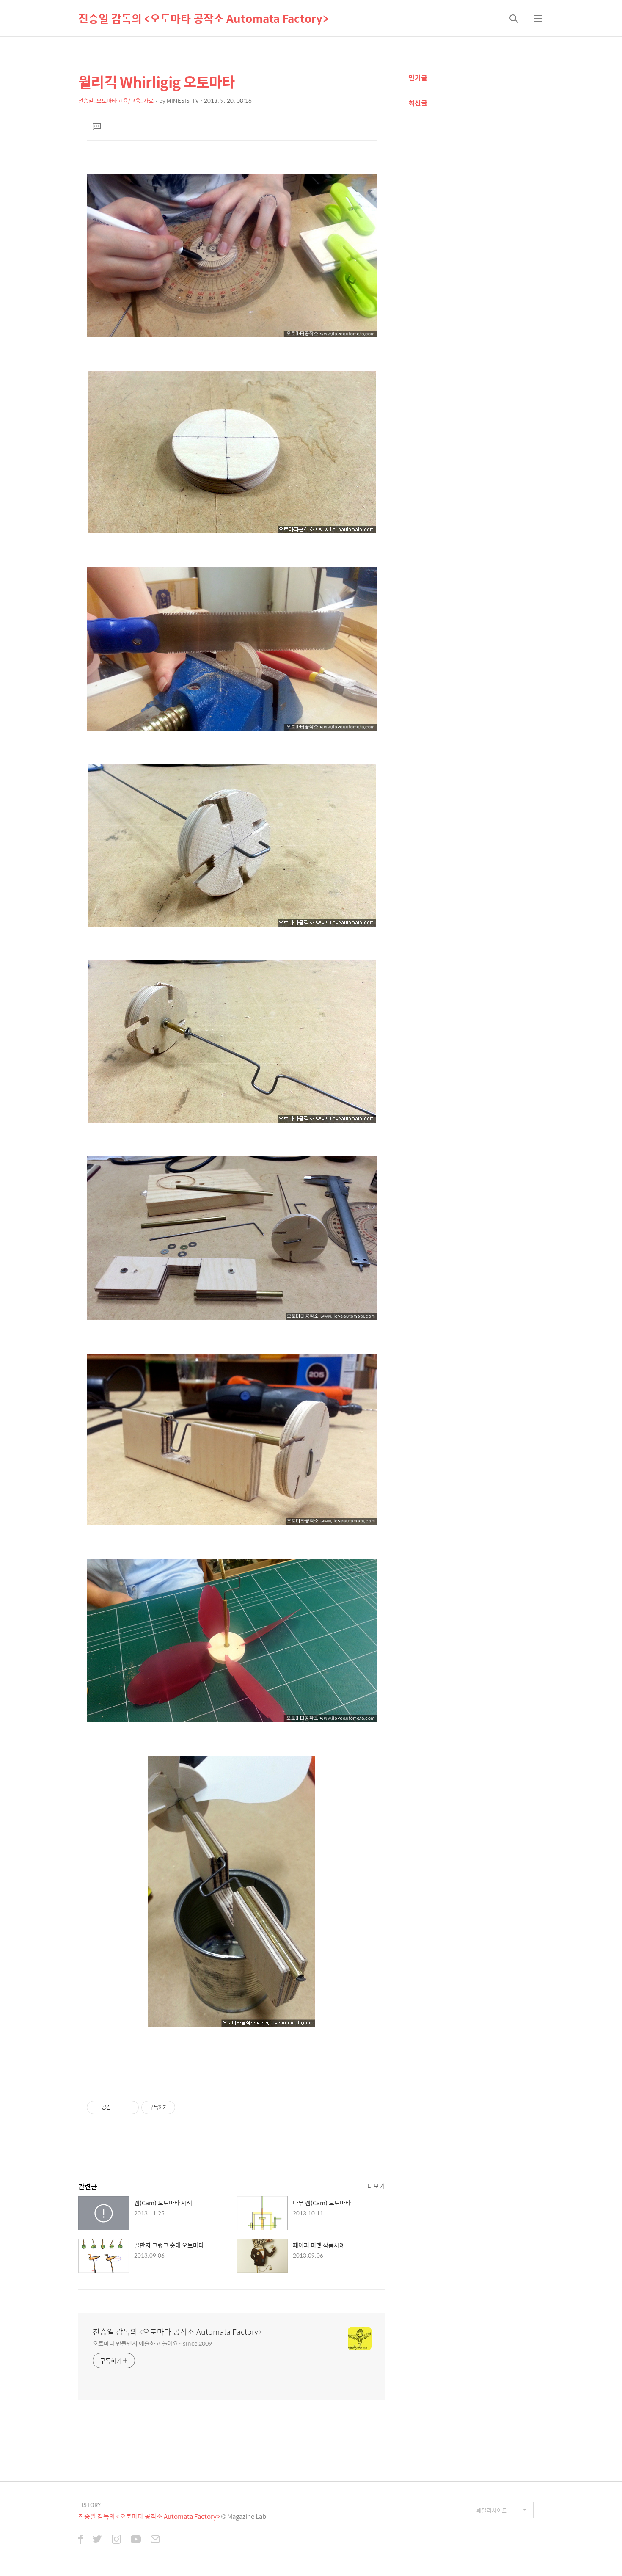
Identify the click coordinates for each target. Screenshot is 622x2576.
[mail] (155, 2540)
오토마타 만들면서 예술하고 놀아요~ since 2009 (152, 2343)
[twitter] (97, 2540)
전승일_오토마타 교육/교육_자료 (116, 101)
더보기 (376, 2186)
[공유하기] (119, 2107)
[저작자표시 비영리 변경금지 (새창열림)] (187, 2107)
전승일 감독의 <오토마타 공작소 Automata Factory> (203, 18)
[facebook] (81, 2540)
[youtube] (136, 2540)
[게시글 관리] (129, 2107)
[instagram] (116, 2540)
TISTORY (89, 2505)
